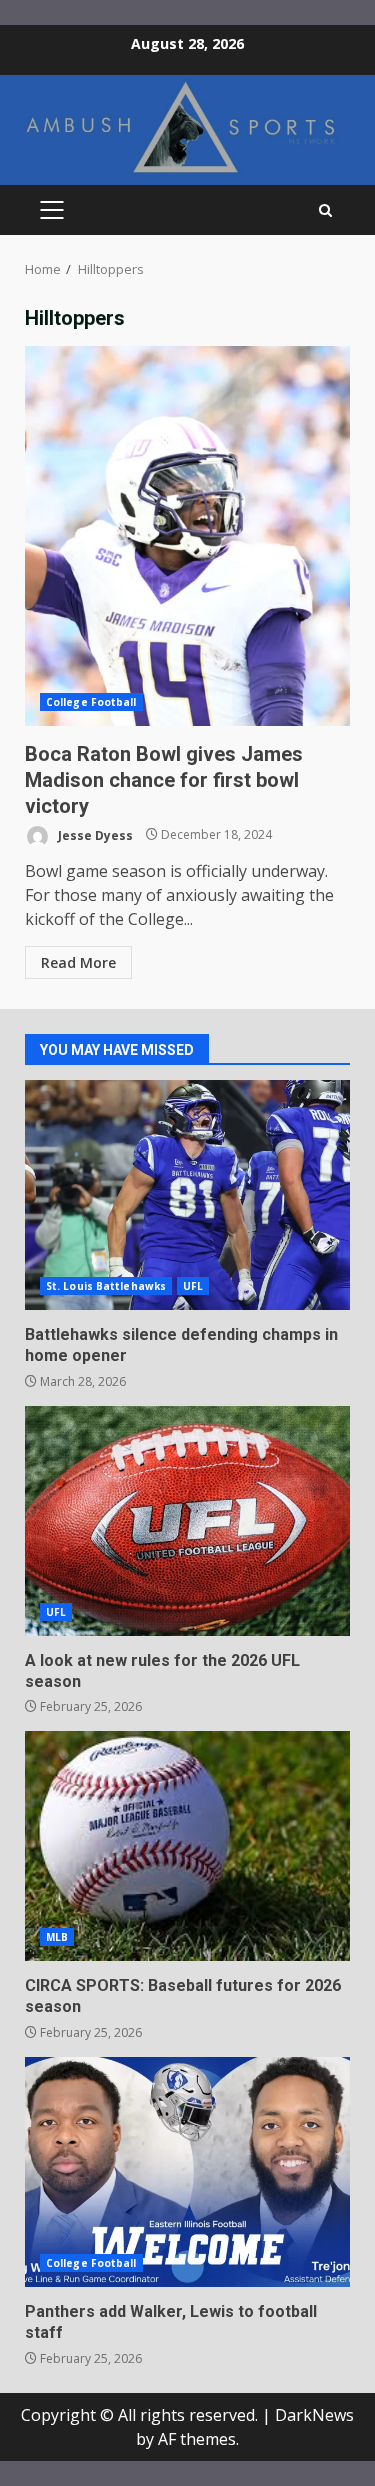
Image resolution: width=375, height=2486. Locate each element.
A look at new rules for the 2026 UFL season (187, 1521)
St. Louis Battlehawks (106, 1286)
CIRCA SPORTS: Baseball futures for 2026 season (187, 1846)
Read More (78, 962)
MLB (57, 1937)
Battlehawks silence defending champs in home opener (187, 1195)
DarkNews (314, 2415)
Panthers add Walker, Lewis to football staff (187, 2172)
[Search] (325, 210)
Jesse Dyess (94, 834)
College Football (91, 702)
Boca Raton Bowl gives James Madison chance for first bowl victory (187, 536)
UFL (193, 1286)
